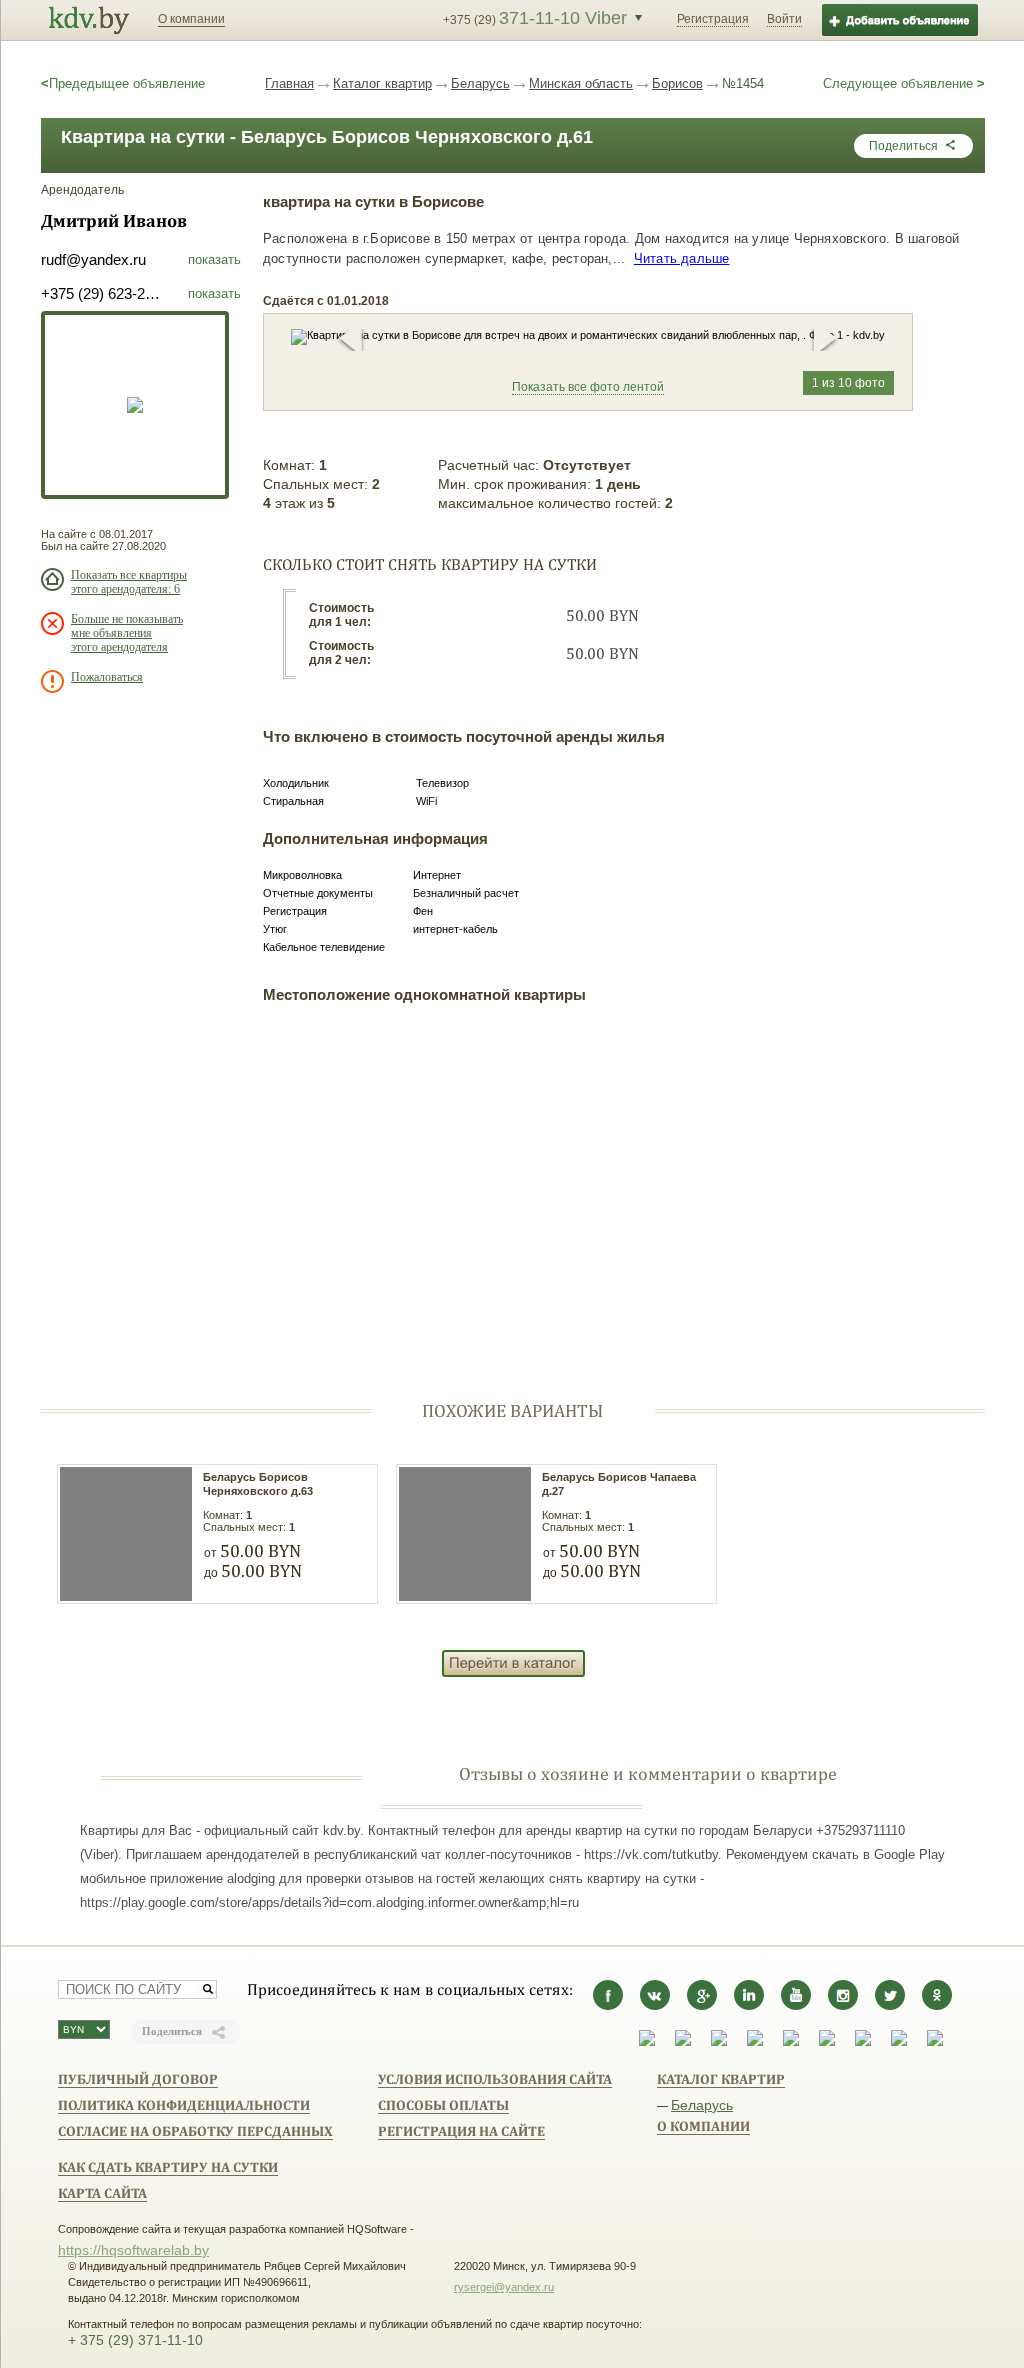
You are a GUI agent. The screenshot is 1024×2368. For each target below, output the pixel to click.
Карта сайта (102, 2193)
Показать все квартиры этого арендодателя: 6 (129, 582)
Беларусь (480, 83)
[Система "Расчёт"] (683, 2042)
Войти (784, 19)
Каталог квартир (382, 83)
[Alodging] (647, 2042)
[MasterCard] (791, 2042)
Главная (289, 83)
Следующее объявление (904, 83)
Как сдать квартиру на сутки (168, 2167)
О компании (191, 19)
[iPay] (755, 2042)
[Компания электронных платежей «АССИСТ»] (719, 2042)
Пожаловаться (107, 677)
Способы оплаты (443, 2105)
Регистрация (713, 19)
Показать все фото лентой (588, 387)
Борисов (677, 83)
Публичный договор (138, 2079)
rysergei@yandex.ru (504, 2287)
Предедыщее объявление (123, 83)
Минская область (581, 83)
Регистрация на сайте (461, 2131)
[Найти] (208, 1989)
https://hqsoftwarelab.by (133, 2250)
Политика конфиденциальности (184, 2105)
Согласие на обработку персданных (195, 2131)
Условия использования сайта (495, 2079)
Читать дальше (682, 258)
